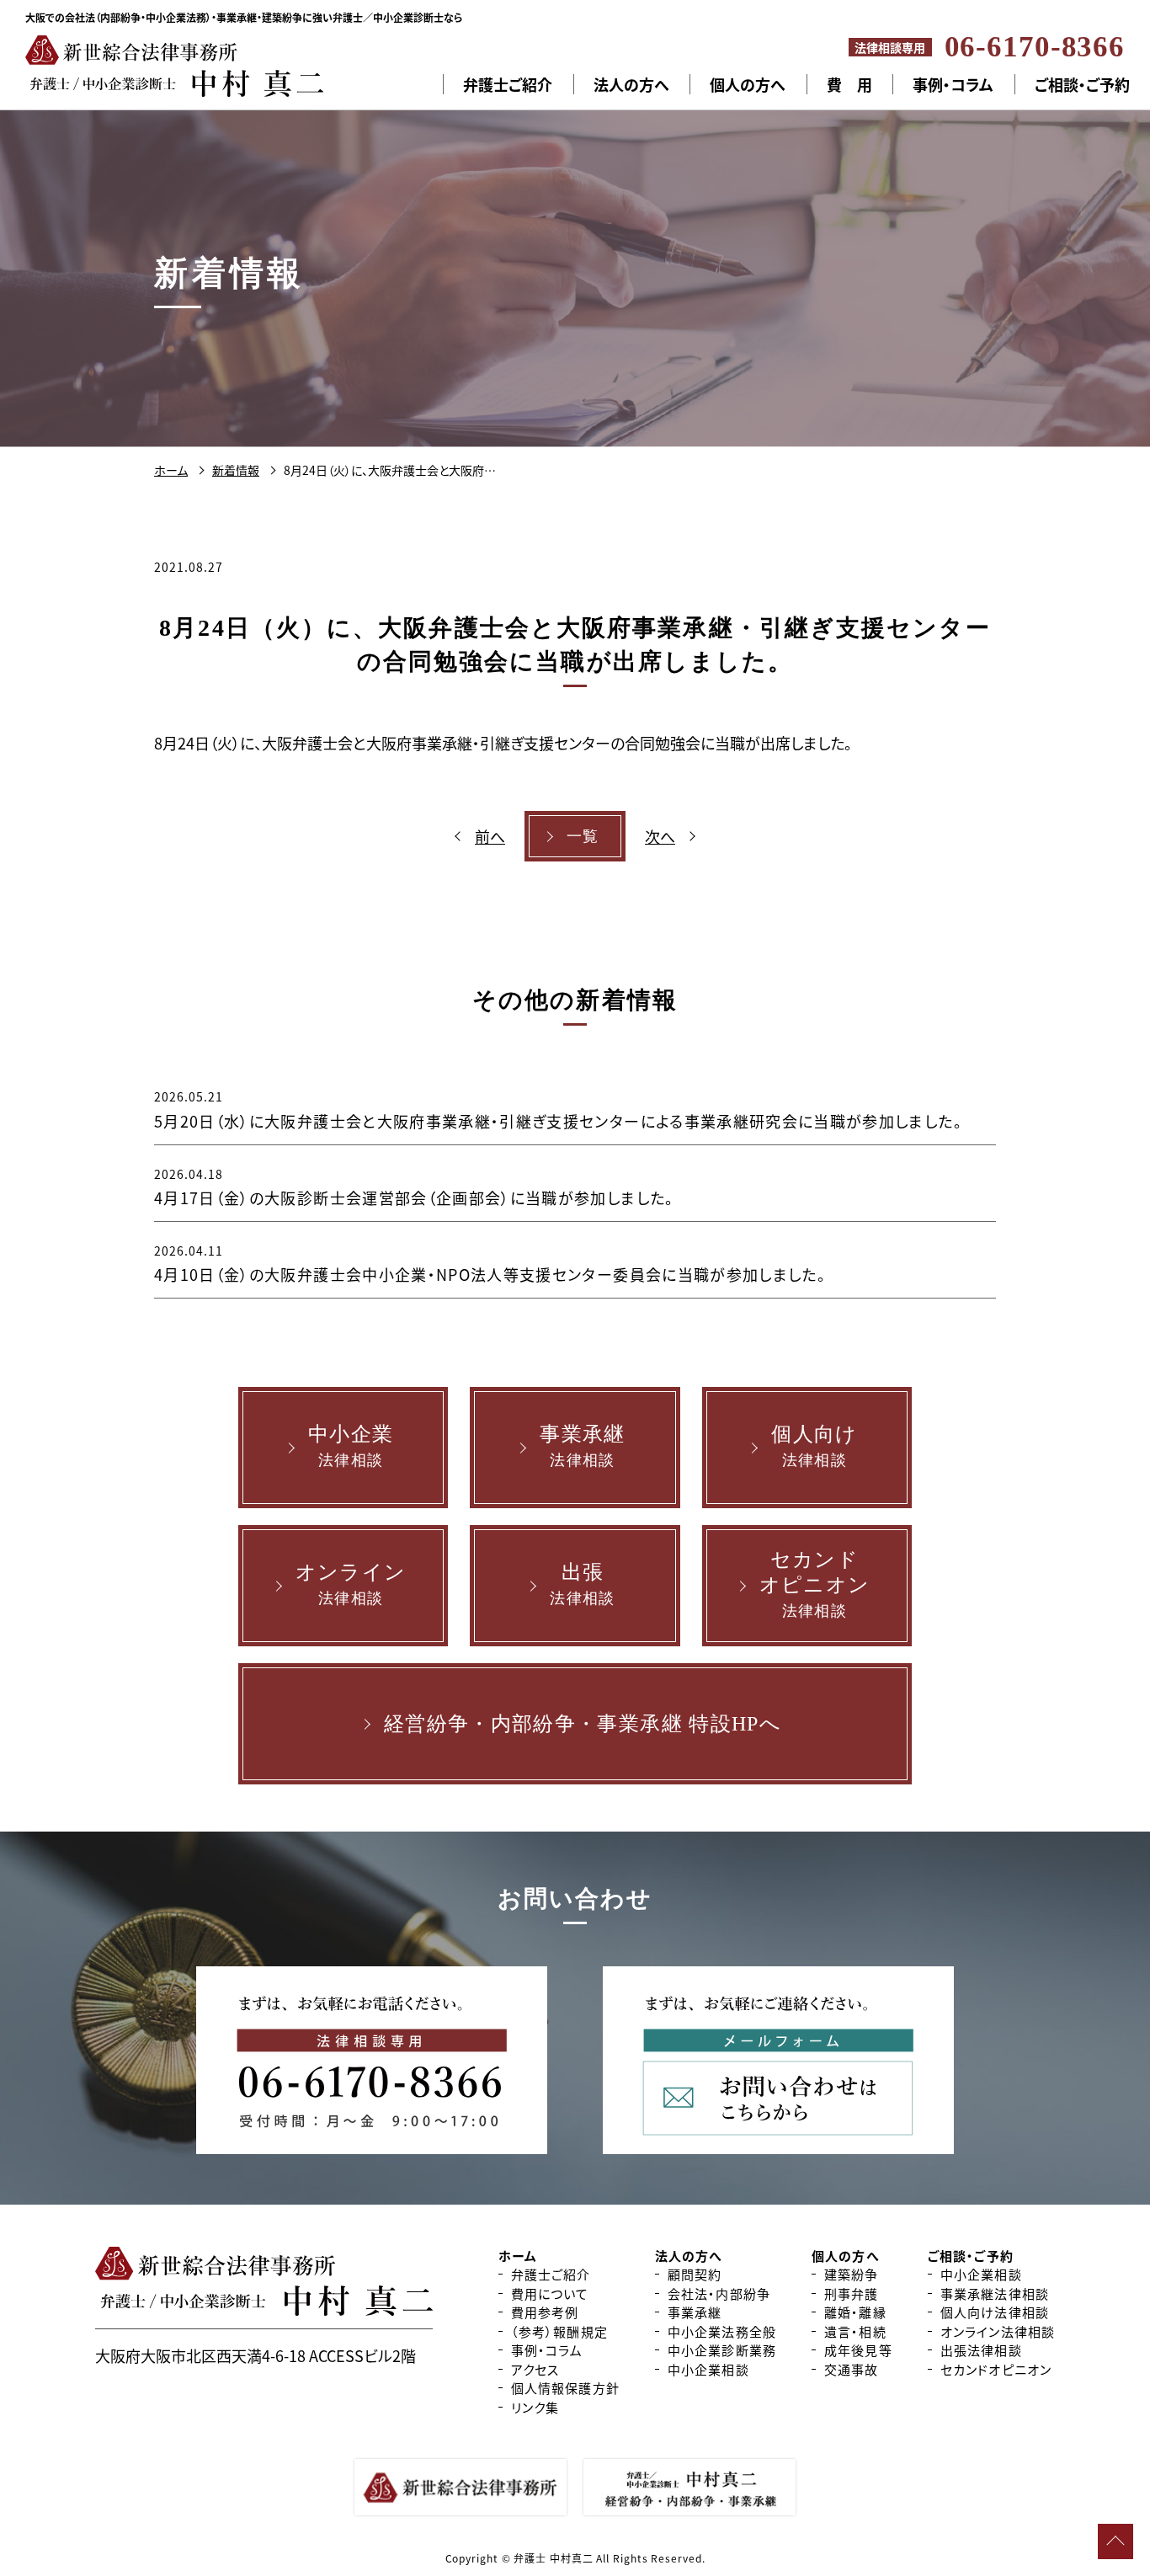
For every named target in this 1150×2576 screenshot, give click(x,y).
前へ (490, 836)
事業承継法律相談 (995, 2293)
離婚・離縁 (855, 2312)
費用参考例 (545, 2312)
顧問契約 (695, 2274)
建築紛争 (852, 2274)
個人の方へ (748, 84)
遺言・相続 (855, 2331)
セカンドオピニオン (996, 2369)
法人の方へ (631, 84)
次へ (660, 836)
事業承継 (695, 2312)
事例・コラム (953, 84)
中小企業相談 (708, 2369)
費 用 (849, 84)
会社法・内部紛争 (719, 2293)
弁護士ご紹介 (508, 84)
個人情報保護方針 (565, 2388)
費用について (550, 2293)
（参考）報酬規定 (559, 2331)
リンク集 (535, 2407)
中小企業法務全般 (722, 2331)
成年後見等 (858, 2350)
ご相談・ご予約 (971, 2256)
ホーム (518, 2256)
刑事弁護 (852, 2293)
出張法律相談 (981, 2350)
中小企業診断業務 (722, 2350)
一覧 (583, 836)
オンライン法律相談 (998, 2331)
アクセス (535, 2369)
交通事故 (852, 2369)
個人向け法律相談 (995, 2312)
